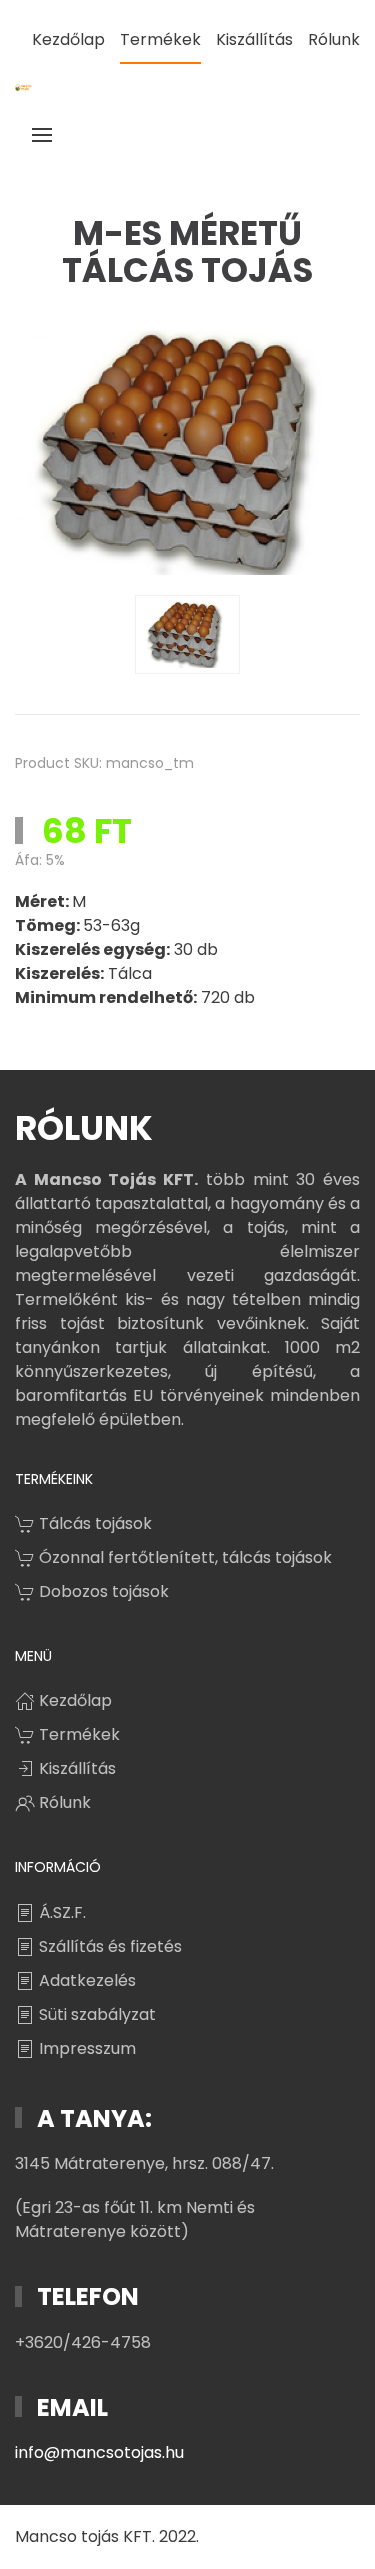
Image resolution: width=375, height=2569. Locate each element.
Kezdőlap (68, 39)
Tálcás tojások (95, 1523)
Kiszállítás (254, 39)
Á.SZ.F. (62, 1912)
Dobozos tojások (104, 1591)
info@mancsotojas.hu (99, 2452)
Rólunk (334, 39)
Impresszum (87, 2048)
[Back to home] (23, 88)
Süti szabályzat (97, 2014)
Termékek (160, 39)
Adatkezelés (87, 1980)
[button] (42, 135)
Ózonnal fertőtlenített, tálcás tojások (185, 1557)
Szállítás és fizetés (110, 1946)
